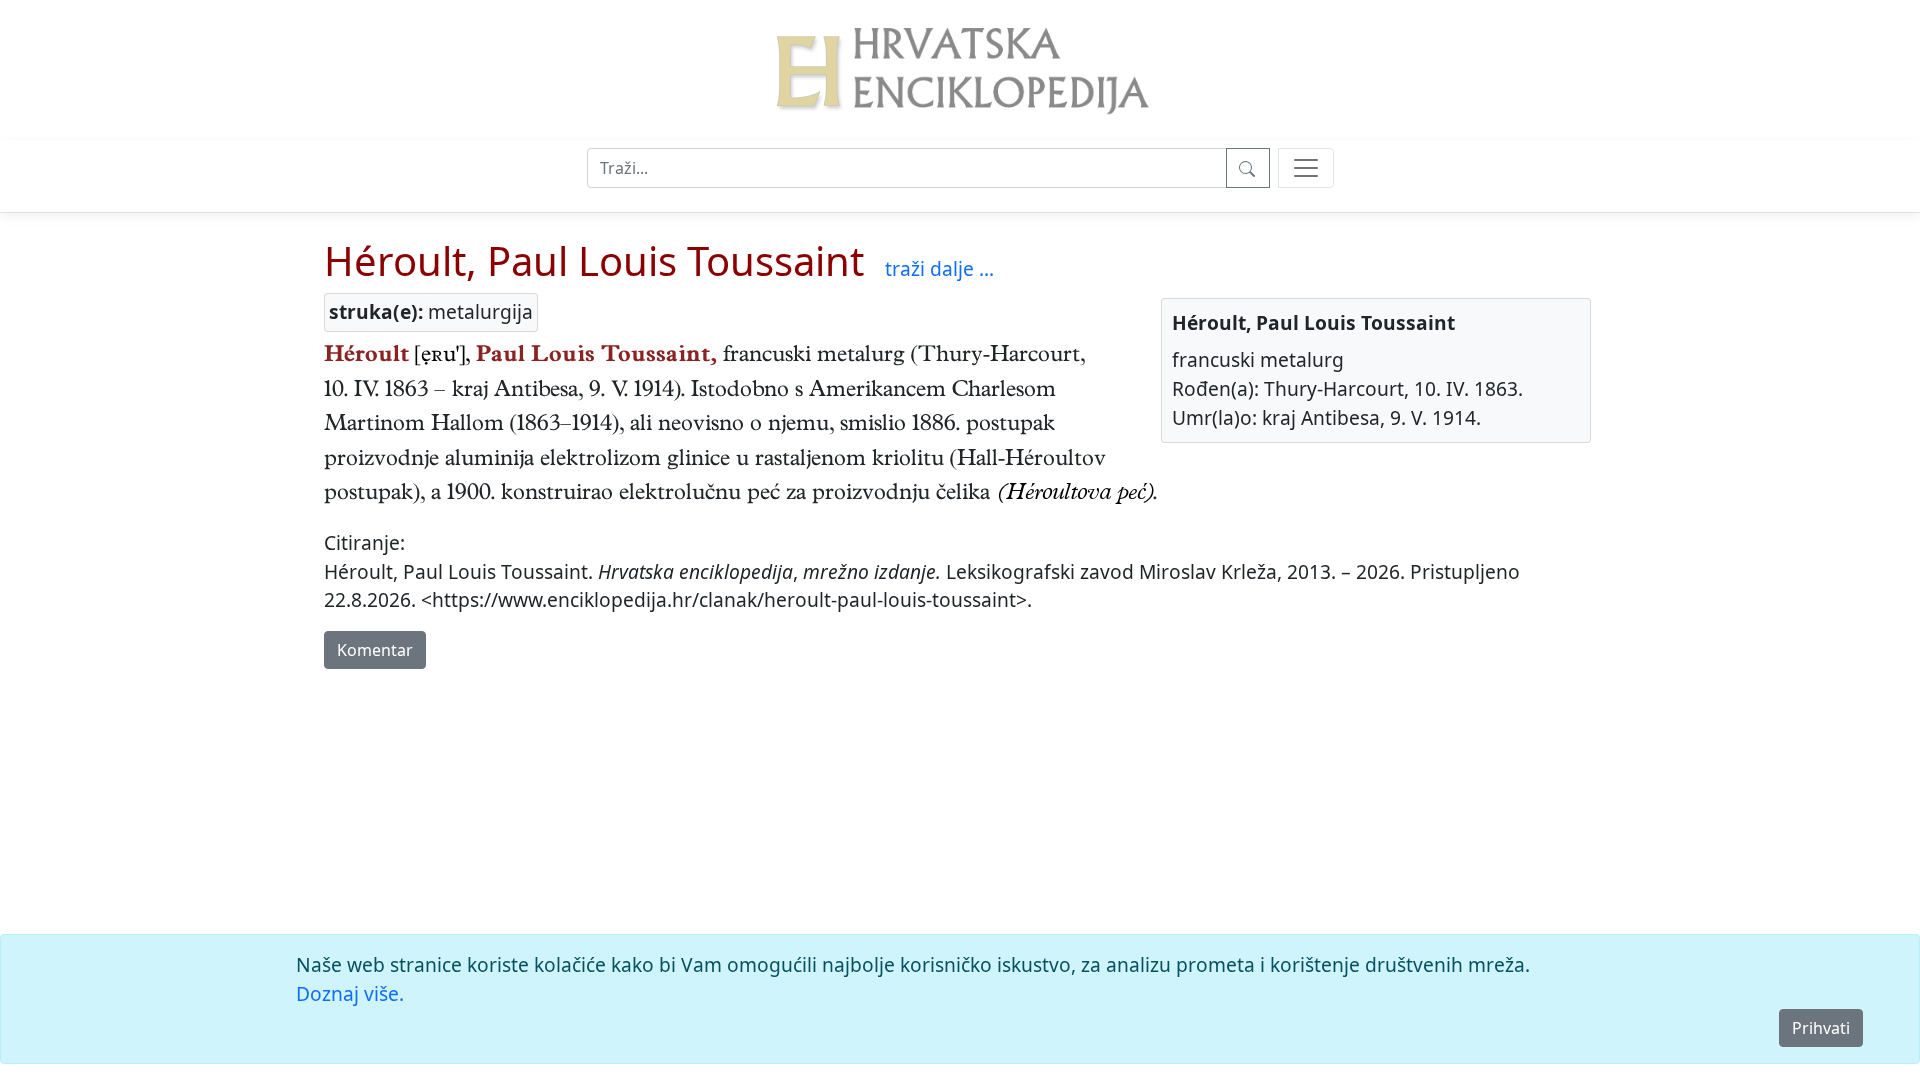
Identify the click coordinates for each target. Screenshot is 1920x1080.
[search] (1306, 168)
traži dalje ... (939, 268)
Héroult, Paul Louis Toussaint (594, 260)
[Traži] (1248, 168)
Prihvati (1821, 1028)
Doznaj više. (350, 993)
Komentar (375, 650)
